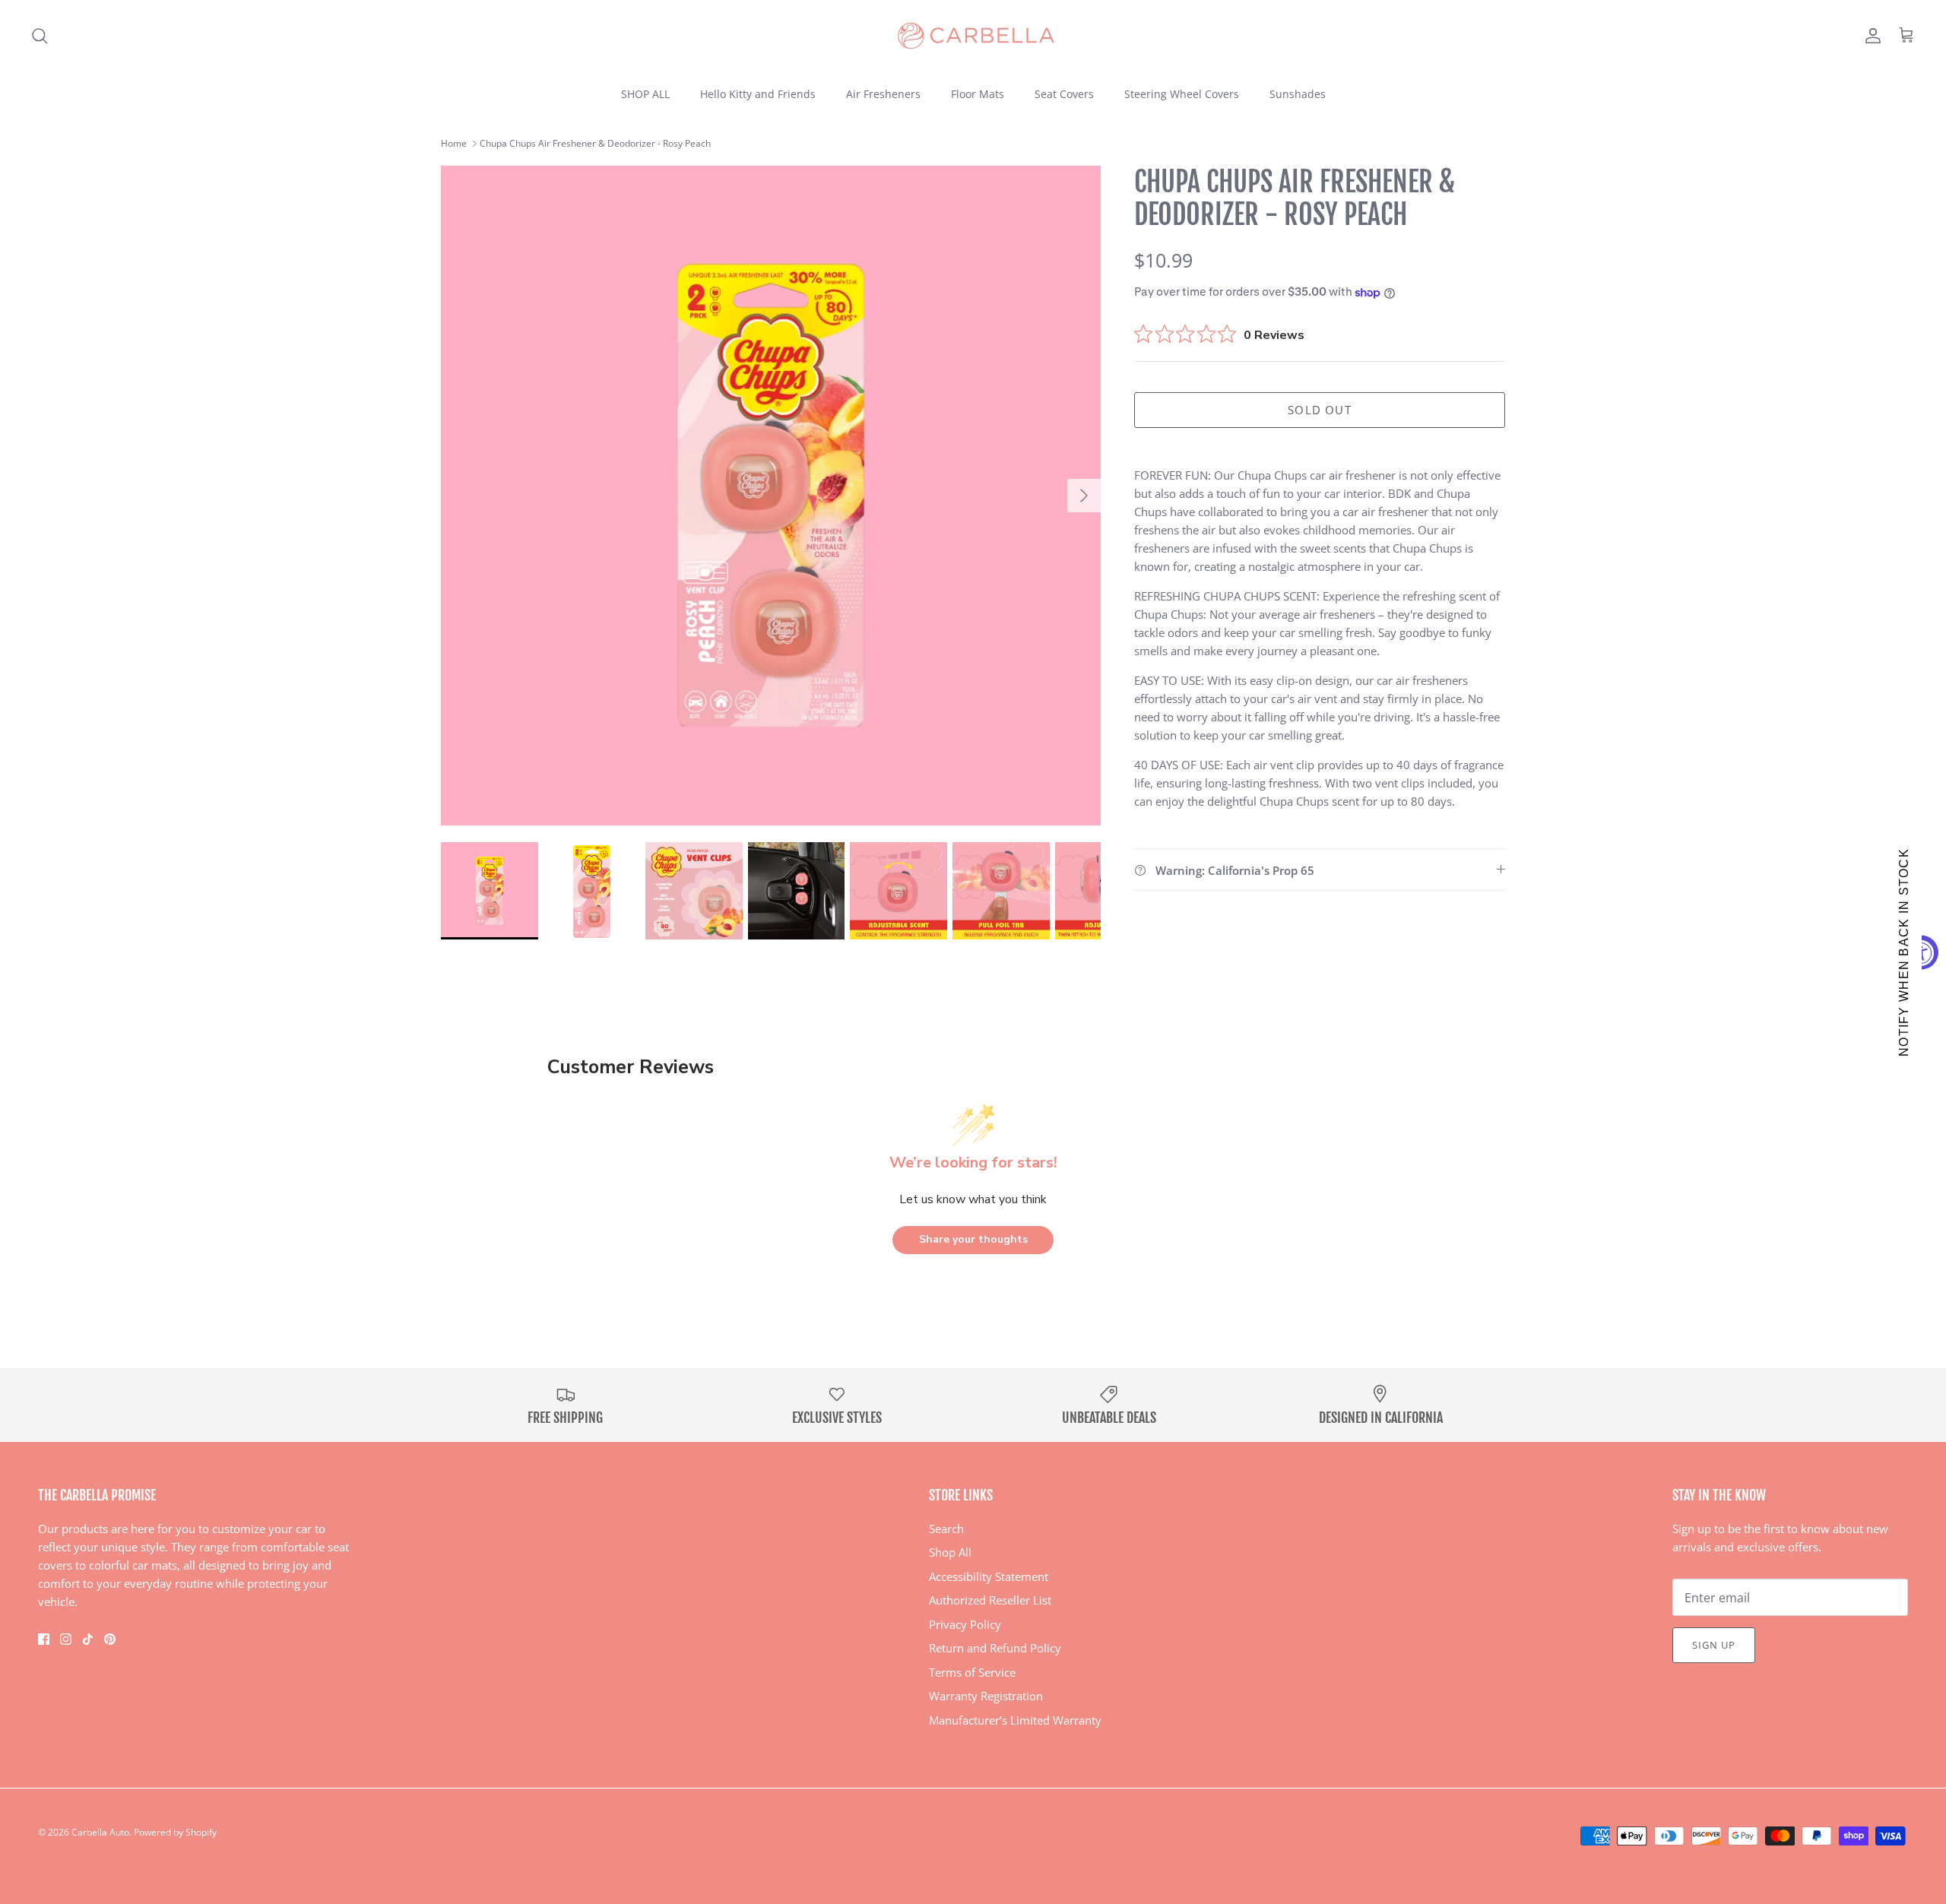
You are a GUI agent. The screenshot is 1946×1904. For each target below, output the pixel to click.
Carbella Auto (100, 1832)
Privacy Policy (965, 1624)
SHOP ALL (645, 94)
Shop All (950, 1552)
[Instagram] (66, 1639)
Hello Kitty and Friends (758, 94)
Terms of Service (972, 1672)
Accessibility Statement (989, 1576)
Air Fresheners (883, 94)
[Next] (1084, 496)
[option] (771, 496)
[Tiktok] (88, 1639)
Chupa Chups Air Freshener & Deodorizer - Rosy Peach (595, 143)
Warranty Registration (986, 1696)
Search (946, 1529)
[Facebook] (44, 1639)
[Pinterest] (110, 1639)
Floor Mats (978, 94)
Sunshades (1298, 94)
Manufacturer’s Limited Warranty (1015, 1720)
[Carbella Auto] (973, 36)
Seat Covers (1064, 94)
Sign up (1714, 1645)
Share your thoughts (973, 1239)
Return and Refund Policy (995, 1648)
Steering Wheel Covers (1182, 94)
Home (454, 143)
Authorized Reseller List (990, 1600)
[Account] (1870, 36)
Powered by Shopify (175, 1832)
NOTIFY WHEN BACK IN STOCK (1904, 952)
